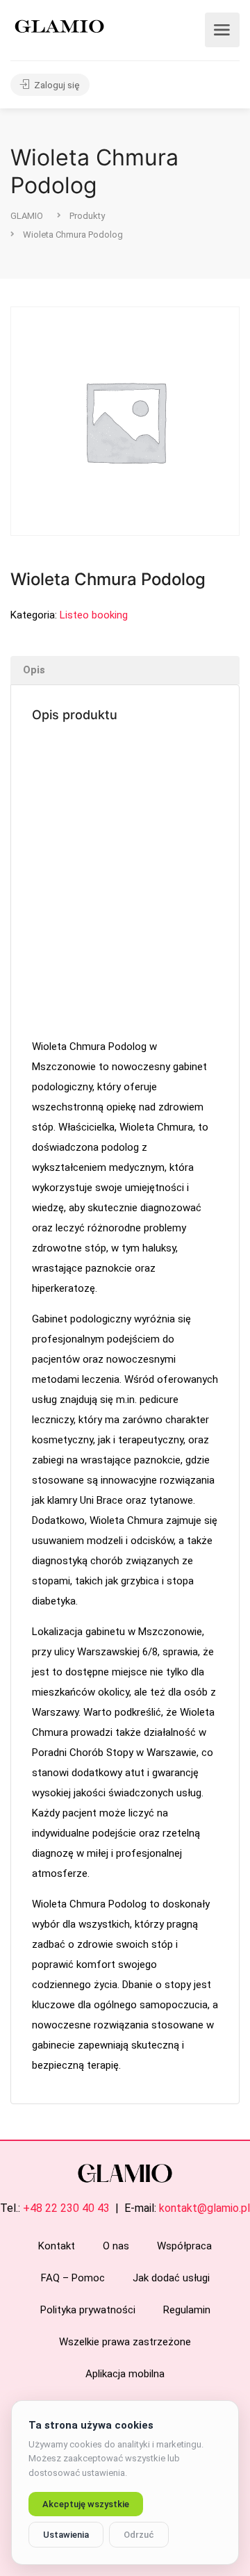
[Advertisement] (125, 882)
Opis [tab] (34, 670)
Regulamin (187, 2310)
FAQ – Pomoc (73, 2278)
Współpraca (184, 2246)
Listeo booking (94, 615)
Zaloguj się (56, 85)
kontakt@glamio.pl (205, 2208)
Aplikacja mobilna (125, 2374)
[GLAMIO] (58, 25)
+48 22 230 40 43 (66, 2208)
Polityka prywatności (88, 2310)
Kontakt (57, 2246)
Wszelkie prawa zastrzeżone (125, 2342)
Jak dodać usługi (171, 2278)
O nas (116, 2246)
